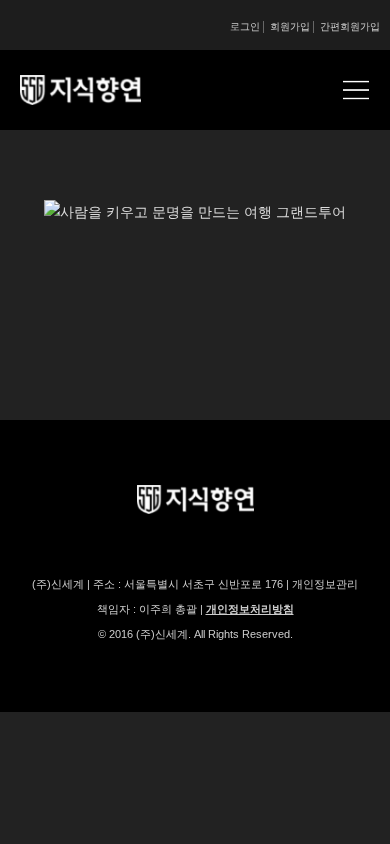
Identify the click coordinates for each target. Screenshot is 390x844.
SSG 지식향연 (105, 90)
